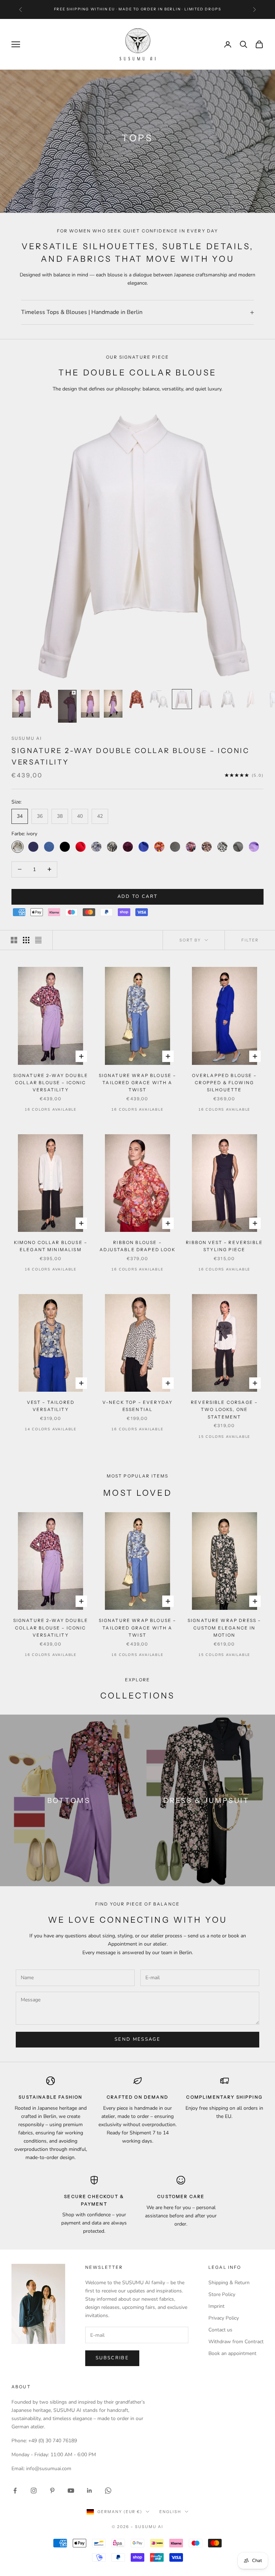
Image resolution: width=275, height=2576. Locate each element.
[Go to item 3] (67, 706)
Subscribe (112, 2358)
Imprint (216, 2306)
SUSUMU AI (27, 738)
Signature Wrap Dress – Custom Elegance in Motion (225, 1628)
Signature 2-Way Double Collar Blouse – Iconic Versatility (51, 1083)
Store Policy (222, 2294)
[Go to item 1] (21, 704)
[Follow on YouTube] (71, 2491)
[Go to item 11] (251, 699)
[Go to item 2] (44, 699)
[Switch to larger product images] (14, 940)
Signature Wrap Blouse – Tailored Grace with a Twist (138, 1083)
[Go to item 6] (136, 699)
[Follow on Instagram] (34, 2491)
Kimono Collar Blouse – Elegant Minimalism (51, 1246)
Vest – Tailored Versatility (51, 1406)
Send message (137, 2039)
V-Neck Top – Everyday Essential (137, 1406)
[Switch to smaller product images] (26, 940)
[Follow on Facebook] (15, 2491)
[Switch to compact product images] (38, 940)
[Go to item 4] (90, 704)
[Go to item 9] (205, 699)
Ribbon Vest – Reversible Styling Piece (224, 1246)
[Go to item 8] (182, 699)
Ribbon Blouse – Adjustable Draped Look (137, 1246)
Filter (250, 940)
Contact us (220, 2330)
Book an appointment (232, 2353)
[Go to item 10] (228, 699)
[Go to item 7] (159, 699)
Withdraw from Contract (236, 2342)
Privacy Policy (224, 2318)
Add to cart (138, 896)
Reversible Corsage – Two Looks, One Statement (224, 1410)
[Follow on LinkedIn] (90, 2491)
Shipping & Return (229, 2283)
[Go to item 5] (113, 704)
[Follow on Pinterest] (52, 2491)
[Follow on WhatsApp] (108, 2491)
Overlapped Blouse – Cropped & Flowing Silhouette (225, 1083)
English (170, 2512)
